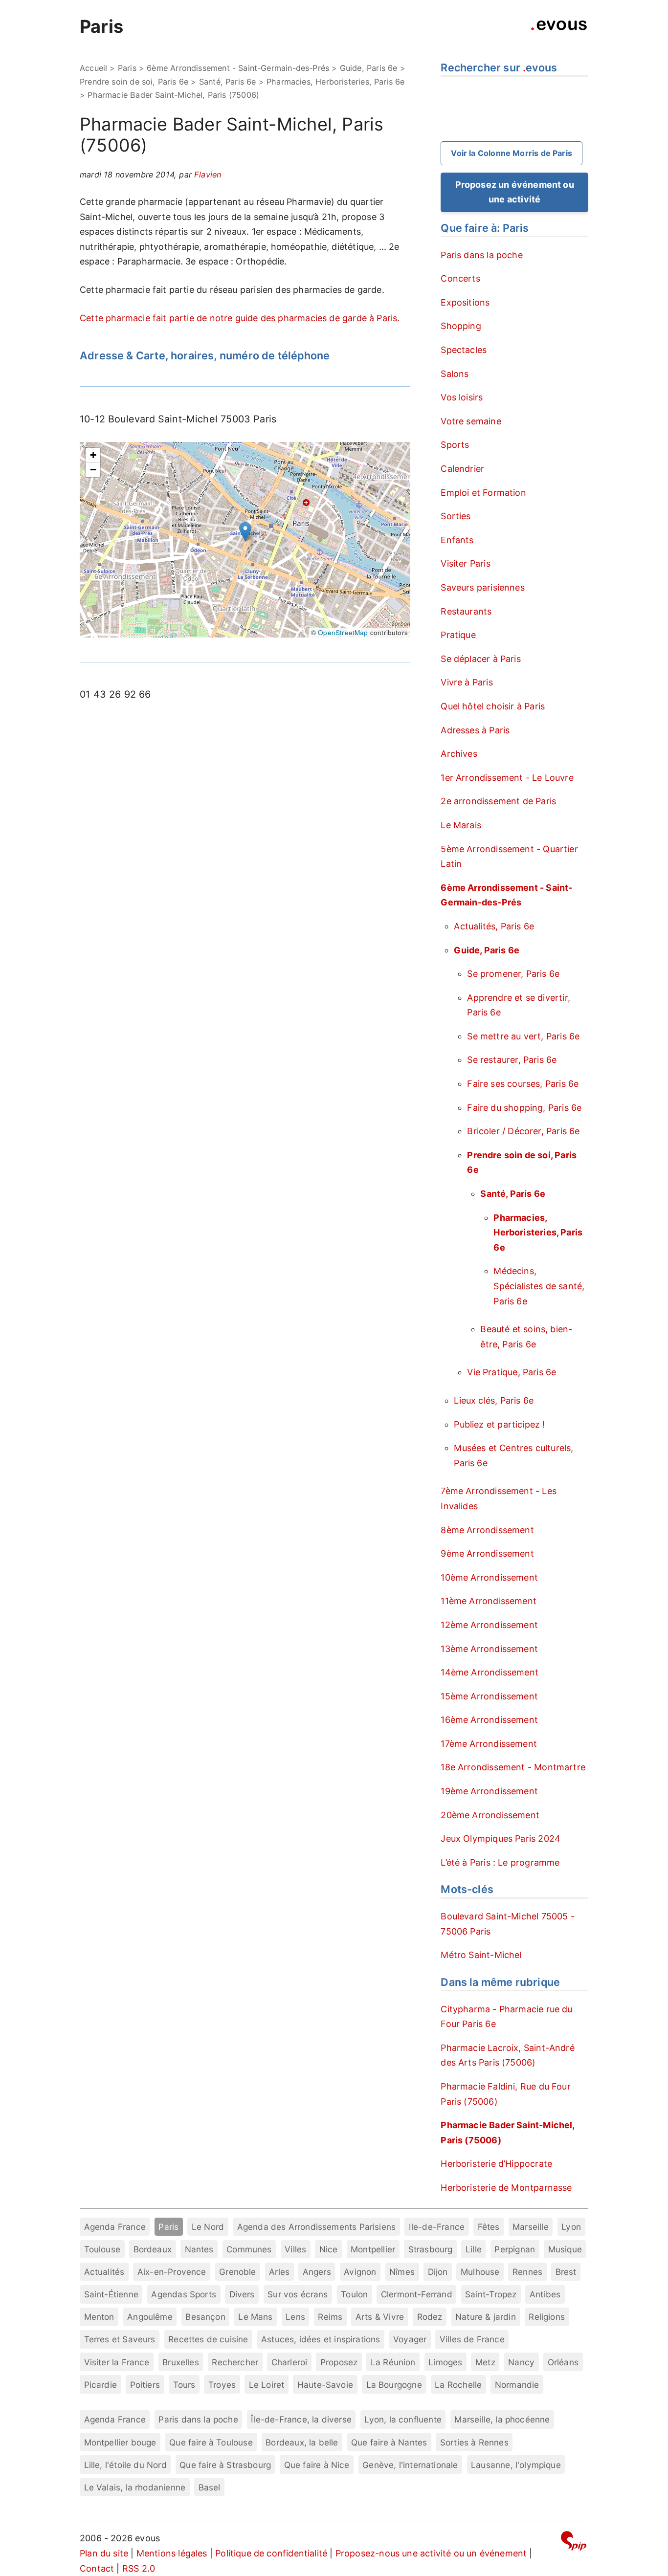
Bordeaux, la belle (302, 2442)
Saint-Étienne (111, 2294)
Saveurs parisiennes (482, 587)
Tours (184, 2385)
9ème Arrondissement (487, 1553)
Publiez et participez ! (499, 1424)
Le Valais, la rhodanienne (135, 2487)
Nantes (199, 2249)
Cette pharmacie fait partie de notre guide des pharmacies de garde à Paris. (240, 318)
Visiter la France (117, 2362)
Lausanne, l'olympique (516, 2465)
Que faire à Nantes (389, 2442)
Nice (329, 2249)
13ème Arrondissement (489, 1649)
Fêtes (489, 2227)
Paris (101, 26)
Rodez (430, 2317)
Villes (295, 2249)
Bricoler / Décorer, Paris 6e (523, 1131)
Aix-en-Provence (172, 2272)
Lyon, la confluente (403, 2419)
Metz (485, 2362)
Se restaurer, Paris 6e (512, 1060)
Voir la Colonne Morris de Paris (512, 153)
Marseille (531, 2227)
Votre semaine (471, 421)
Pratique (458, 635)
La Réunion (393, 2362)
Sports (455, 445)
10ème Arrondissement (489, 1577)
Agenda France (115, 2227)
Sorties (456, 516)
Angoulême (150, 2317)
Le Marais (461, 825)
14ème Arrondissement (490, 1672)
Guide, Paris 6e (369, 68)
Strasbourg (431, 2249)
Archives (459, 754)
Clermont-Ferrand (417, 2294)
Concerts (460, 278)
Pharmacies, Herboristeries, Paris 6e (335, 82)
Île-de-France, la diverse (301, 2419)
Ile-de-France (437, 2227)
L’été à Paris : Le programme (500, 1862)
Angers (317, 2272)
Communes (249, 2249)
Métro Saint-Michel (481, 1955)
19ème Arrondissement (489, 1791)
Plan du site (104, 2553)
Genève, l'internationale (410, 2465)
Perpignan (515, 2249)
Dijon (438, 2272)
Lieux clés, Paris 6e (494, 1400)
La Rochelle (458, 2385)
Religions (547, 2317)
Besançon (205, 2317)
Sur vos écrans (298, 2294)
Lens (295, 2317)
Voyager (410, 2339)
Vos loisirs (462, 397)
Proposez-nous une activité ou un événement (431, 2553)
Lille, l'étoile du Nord (125, 2465)
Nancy (521, 2362)
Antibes (545, 2294)
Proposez (339, 2362)
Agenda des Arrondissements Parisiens (316, 2227)
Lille (474, 2249)
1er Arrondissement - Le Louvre (507, 778)
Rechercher (235, 2362)
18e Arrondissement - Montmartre (513, 1767)
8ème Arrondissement (487, 1530)
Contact (97, 2568)
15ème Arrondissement (489, 1696)
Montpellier (373, 2249)
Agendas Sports (184, 2294)
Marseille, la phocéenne (502, 2419)
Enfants (457, 540)
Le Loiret (267, 2385)
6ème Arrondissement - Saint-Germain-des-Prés (238, 68)
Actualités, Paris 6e (494, 926)
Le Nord (208, 2227)
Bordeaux (153, 2249)
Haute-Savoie (325, 2385)
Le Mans (255, 2317)
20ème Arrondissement (490, 1815)
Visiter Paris (465, 563)
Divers (242, 2294)
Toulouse (102, 2249)
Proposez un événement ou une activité (515, 192)
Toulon (354, 2294)
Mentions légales (172, 2553)
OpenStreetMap (343, 632)
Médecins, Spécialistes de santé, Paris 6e (539, 1286)
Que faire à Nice (317, 2465)
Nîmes (402, 2272)
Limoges (445, 2362)
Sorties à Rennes (474, 2442)
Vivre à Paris (467, 682)
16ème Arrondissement (489, 1720)
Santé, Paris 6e (228, 82)
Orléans (563, 2362)
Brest (566, 2272)
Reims (330, 2317)
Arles (279, 2272)
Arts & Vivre (380, 2317)
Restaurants (466, 611)
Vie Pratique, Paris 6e (512, 1372)
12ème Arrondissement (489, 1625)
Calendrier (462, 469)
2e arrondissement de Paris (498, 801)
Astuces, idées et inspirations (321, 2339)
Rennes (527, 2272)
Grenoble (237, 2272)
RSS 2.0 (139, 2568)
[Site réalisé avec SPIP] (574, 2543)
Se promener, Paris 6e (513, 974)
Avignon (360, 2272)
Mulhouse (480, 2272)
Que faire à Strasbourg (225, 2465)
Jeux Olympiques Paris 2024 (501, 1838)
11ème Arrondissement (489, 1601)
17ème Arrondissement (489, 1744)
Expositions (465, 302)
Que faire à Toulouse (211, 2442)
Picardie (100, 2385)
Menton (99, 2317)
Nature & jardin (486, 2317)
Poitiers (145, 2385)
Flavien (208, 175)
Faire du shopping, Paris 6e (524, 1108)
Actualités (104, 2272)
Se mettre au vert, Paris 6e (523, 1036)
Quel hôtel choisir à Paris (493, 706)
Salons (455, 374)
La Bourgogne (394, 2385)
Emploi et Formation (483, 493)
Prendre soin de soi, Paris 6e (134, 82)
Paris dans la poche (481, 255)
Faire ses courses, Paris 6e (523, 1084)
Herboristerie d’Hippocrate (496, 2164)
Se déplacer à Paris (480, 659)
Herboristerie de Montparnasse (506, 2188)
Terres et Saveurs (120, 2339)
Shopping (461, 326)
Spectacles (464, 350)
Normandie (517, 2385)
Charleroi (289, 2362)
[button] (245, 532)
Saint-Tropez (491, 2294)
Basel (210, 2487)
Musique (565, 2249)
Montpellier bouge (120, 2442)
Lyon (571, 2227)
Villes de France (472, 2339)
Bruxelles (181, 2362)
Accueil (93, 68)
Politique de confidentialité (271, 2553)
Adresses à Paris (475, 730)
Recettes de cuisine (208, 2339)
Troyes (222, 2385)
